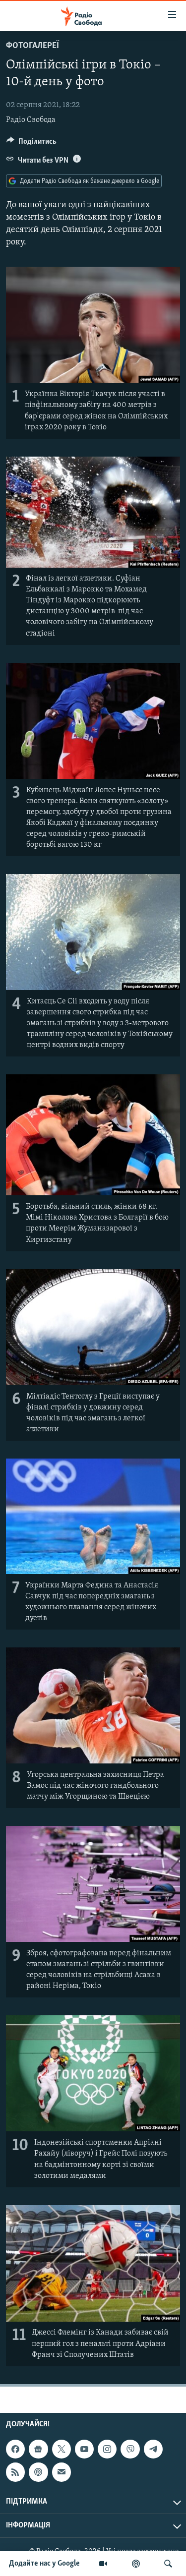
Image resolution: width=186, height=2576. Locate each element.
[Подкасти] (136, 2564)
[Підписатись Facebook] (15, 2449)
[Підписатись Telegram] (153, 2449)
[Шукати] (168, 2564)
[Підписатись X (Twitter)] (62, 2449)
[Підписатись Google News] (38, 2449)
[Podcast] (38, 2472)
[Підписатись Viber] (130, 2449)
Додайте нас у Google (44, 2564)
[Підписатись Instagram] (107, 2449)
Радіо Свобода (31, 120)
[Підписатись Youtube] (84, 2449)
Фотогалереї (32, 46)
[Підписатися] (62, 2472)
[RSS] (15, 2472)
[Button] (31, 144)
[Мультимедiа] (103, 2564)
